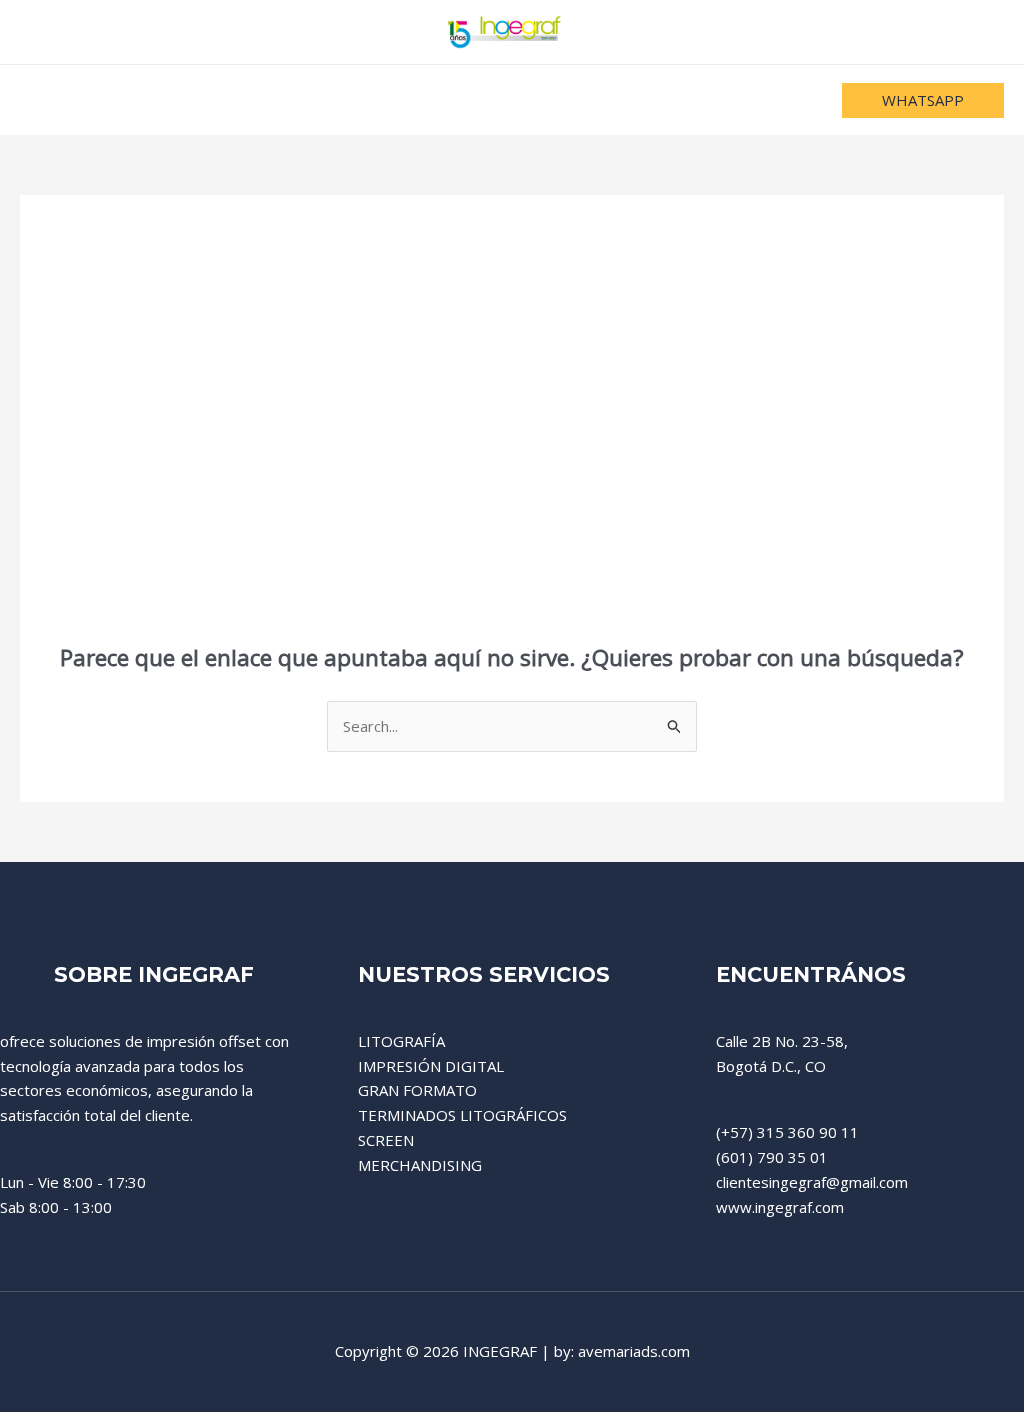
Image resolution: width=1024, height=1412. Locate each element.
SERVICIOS (389, 99)
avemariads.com (634, 1351)
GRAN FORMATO (417, 1090)
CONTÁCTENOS (696, 99)
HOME (291, 99)
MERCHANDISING (420, 1165)
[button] (923, 100)
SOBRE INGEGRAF (533, 99)
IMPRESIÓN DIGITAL (431, 1066)
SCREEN (386, 1140)
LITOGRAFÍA (401, 1041)
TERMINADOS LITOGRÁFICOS (462, 1115)
